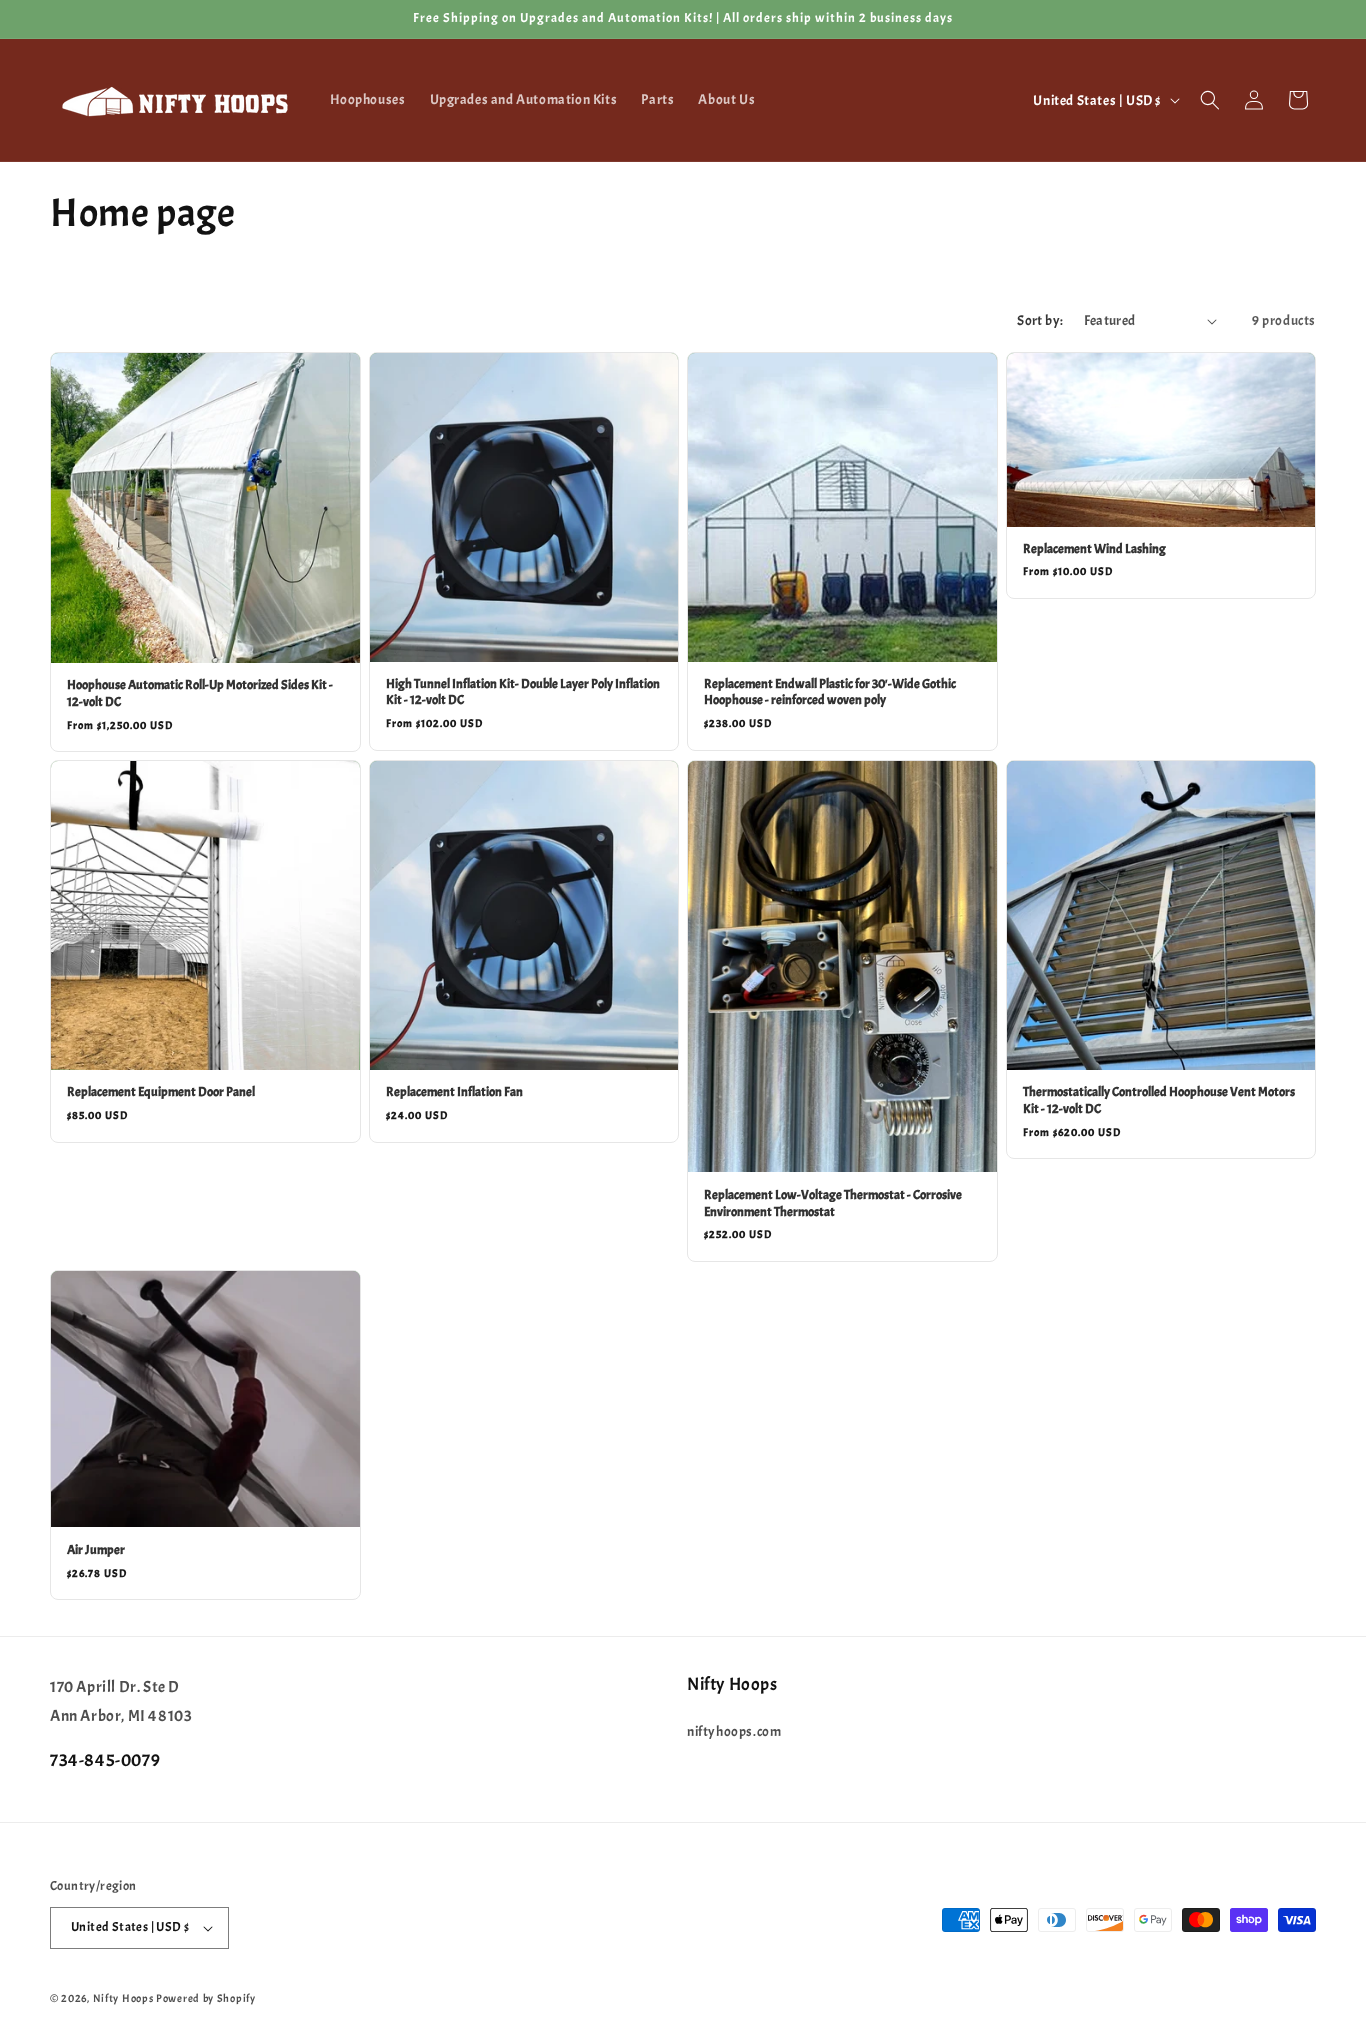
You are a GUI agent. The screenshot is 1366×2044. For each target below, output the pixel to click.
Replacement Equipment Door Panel (161, 1092)
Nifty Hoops (123, 1998)
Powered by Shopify (206, 1998)
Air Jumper (96, 1550)
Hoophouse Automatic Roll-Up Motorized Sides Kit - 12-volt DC (200, 693)
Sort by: (1040, 320)
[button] (1210, 100)
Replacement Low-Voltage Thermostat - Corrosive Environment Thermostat (833, 1203)
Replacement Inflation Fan (454, 1092)
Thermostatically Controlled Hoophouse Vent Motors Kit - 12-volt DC (1159, 1100)
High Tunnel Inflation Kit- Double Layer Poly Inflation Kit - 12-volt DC (523, 692)
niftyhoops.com (734, 1731)
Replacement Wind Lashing (1094, 549)
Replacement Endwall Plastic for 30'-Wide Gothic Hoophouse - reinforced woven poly (830, 692)
